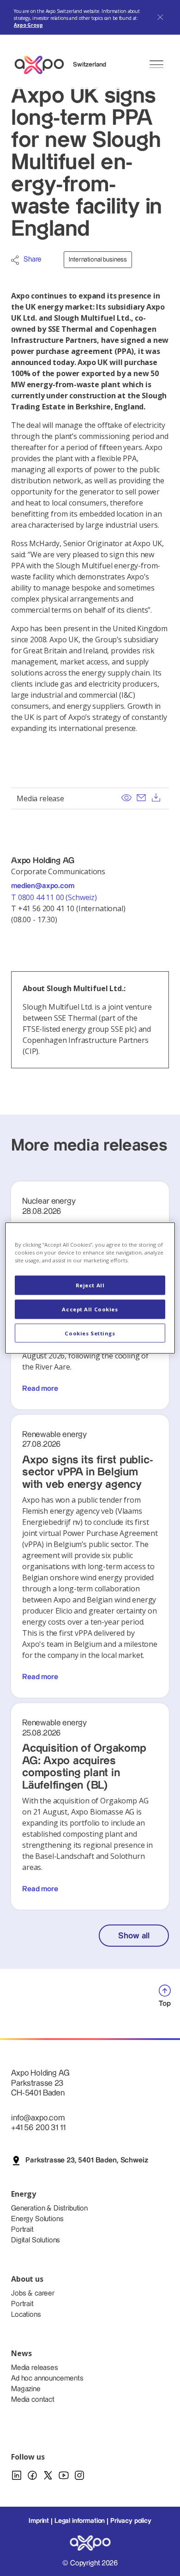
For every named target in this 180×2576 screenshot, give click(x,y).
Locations (26, 2315)
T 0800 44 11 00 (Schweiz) (55, 897)
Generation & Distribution (49, 2208)
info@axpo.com (38, 2118)
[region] (90, 1288)
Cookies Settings (90, 1333)
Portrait (22, 2230)
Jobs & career (33, 2293)
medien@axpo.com (43, 886)
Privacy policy (131, 2521)
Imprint (39, 2521)
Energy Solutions (37, 2219)
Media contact (33, 2400)
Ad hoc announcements (47, 2378)
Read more (40, 1389)
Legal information (80, 2521)
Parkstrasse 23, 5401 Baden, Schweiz (87, 2160)
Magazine (26, 2389)
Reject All (90, 1285)
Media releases (35, 2368)
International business (98, 260)
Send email (141, 798)
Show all (134, 1936)
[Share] (15, 260)
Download (156, 798)
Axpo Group (28, 25)
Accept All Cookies (90, 1309)
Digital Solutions (36, 2240)
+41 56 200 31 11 (38, 2128)
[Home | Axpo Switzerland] (43, 65)
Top (165, 2004)
